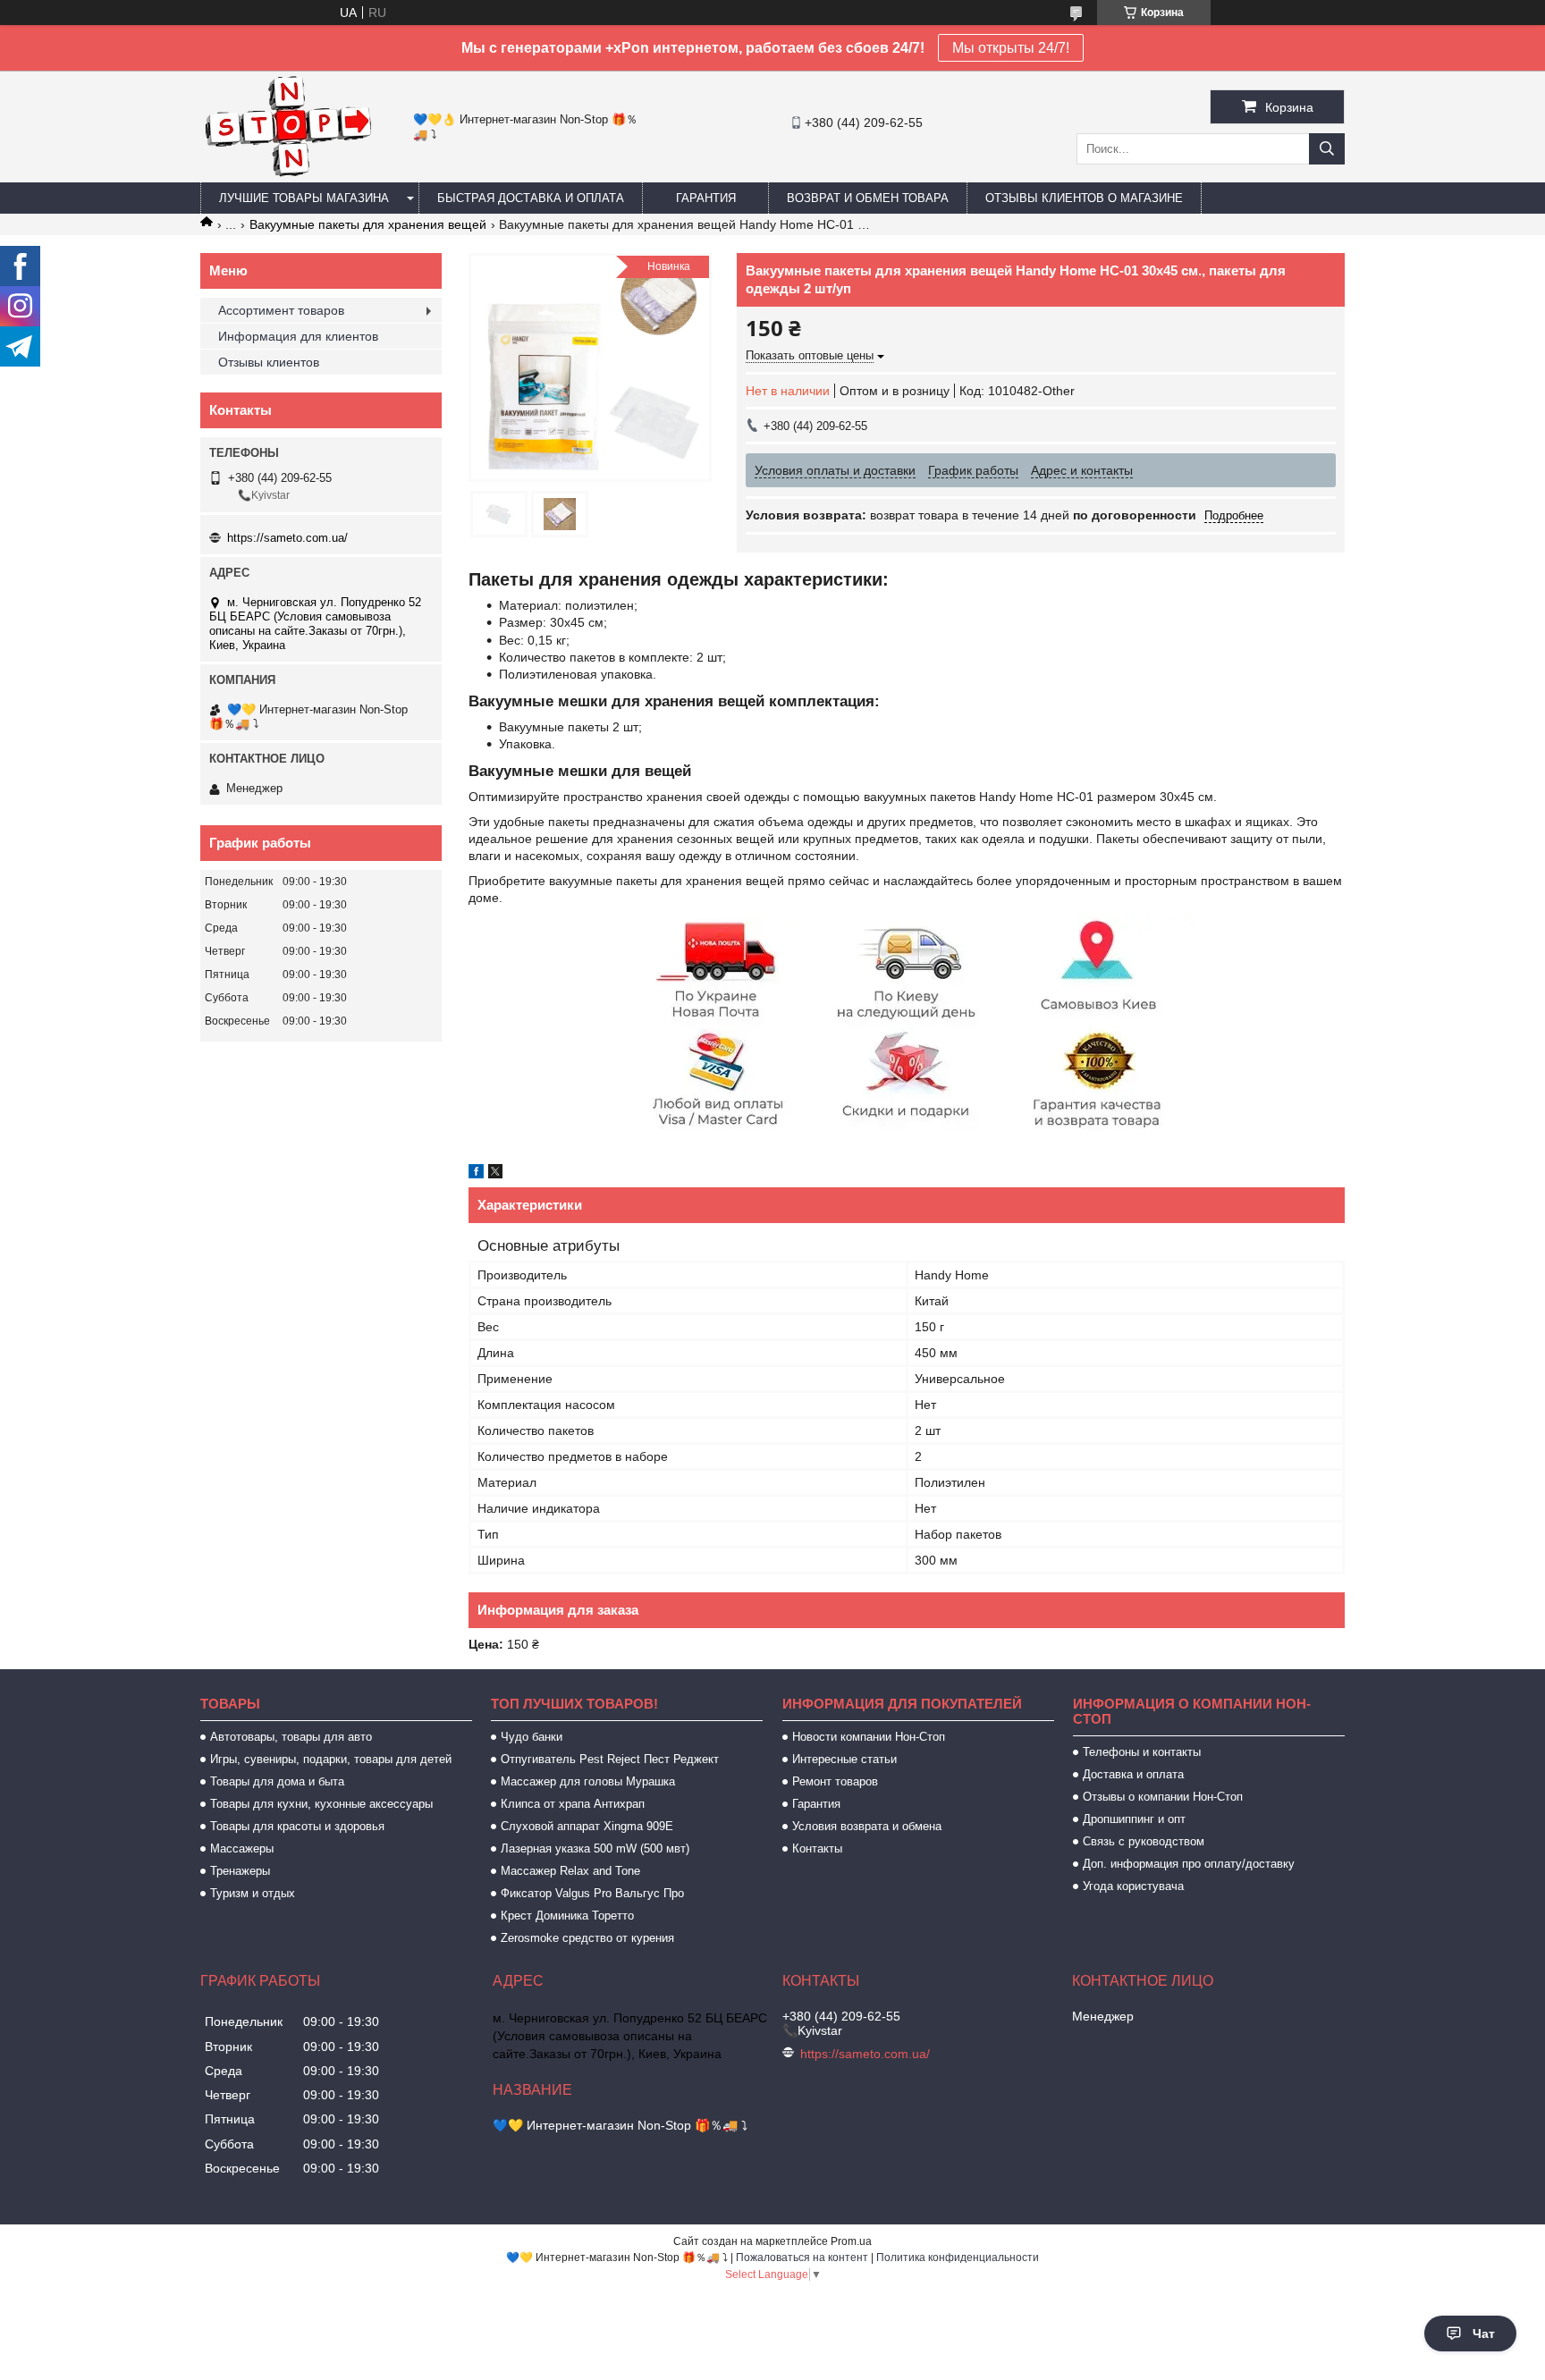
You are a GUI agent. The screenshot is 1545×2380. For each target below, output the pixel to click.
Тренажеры (240, 1871)
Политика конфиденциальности (958, 2258)
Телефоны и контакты (1142, 1752)
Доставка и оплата (1133, 1774)
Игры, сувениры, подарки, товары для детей (331, 1759)
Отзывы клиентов (269, 362)
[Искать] (1327, 149)
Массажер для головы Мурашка (588, 1781)
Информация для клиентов (298, 336)
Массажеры (242, 1848)
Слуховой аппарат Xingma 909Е (587, 1826)
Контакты (817, 1848)
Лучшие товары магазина (304, 198)
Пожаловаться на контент (802, 2258)
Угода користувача (1133, 1886)
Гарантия (706, 198)
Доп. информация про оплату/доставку (1189, 1864)
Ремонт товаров (835, 1781)
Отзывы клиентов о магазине (1084, 198)
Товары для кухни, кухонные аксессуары (321, 1804)
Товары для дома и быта (277, 1781)
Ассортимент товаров (281, 310)
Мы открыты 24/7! (1011, 48)
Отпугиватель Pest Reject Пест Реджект (610, 1759)
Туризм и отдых (253, 1893)
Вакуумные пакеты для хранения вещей (368, 224)
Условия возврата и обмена (867, 1826)
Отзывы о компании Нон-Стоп (1163, 1797)
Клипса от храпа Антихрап (573, 1804)
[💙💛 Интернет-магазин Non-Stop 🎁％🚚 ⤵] (287, 174)
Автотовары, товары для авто (291, 1737)
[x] (495, 1174)
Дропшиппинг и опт (1134, 1819)
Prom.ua (851, 2241)
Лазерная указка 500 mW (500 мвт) (595, 1848)
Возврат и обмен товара (868, 198)
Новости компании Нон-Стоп (869, 1737)
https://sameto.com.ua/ (287, 538)
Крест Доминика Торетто (567, 1916)
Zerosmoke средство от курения (587, 1938)
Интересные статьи (844, 1759)
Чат (1484, 2334)
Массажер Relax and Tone (570, 1871)
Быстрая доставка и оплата (531, 198)
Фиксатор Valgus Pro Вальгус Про (592, 1893)
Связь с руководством (1144, 1841)
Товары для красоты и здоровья (297, 1826)
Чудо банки (532, 1737)
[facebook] (476, 1174)
